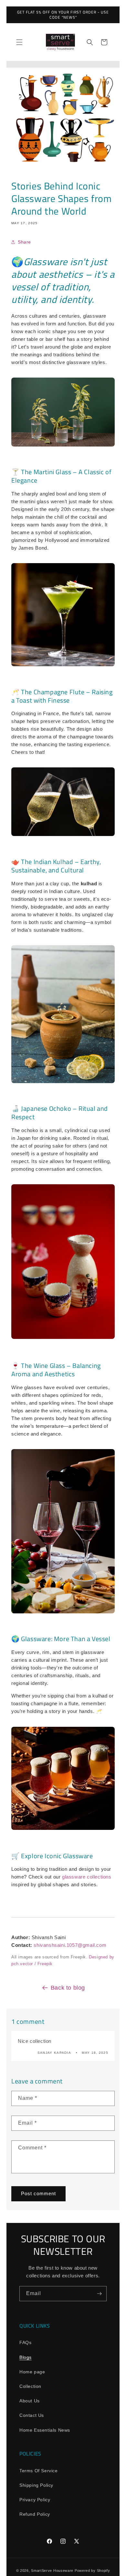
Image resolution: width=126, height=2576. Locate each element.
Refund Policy (35, 2514)
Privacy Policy (35, 2500)
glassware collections (87, 1877)
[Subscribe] (99, 2294)
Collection (30, 2386)
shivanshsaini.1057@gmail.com (70, 1945)
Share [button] (24, 242)
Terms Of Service (39, 2471)
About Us (30, 2401)
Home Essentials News (45, 2430)
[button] (19, 42)
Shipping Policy (36, 2485)
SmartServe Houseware (52, 2571)
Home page (32, 2372)
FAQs (25, 2342)
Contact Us (32, 2415)
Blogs (26, 2357)
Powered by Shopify (92, 2571)
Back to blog (68, 1988)
